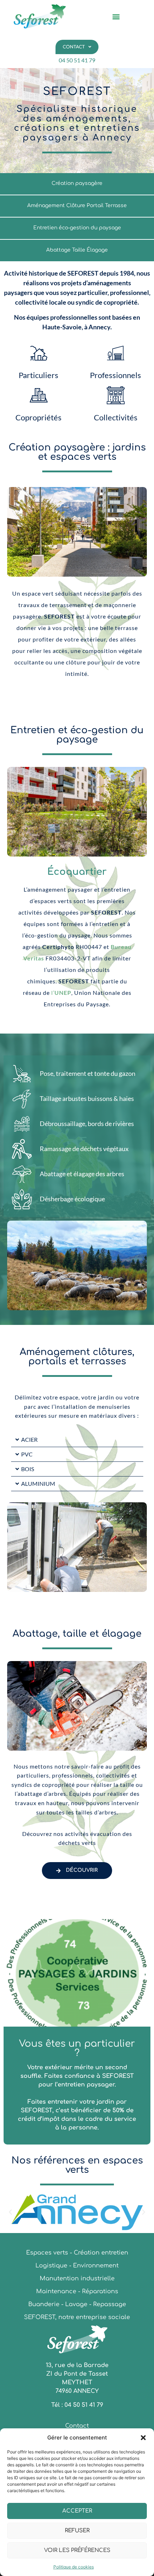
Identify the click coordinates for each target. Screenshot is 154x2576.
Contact (74, 47)
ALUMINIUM (38, 1483)
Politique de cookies (74, 2567)
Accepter (77, 2511)
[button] (143, 2438)
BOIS (28, 1469)
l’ (61, 993)
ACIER (29, 1439)
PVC (27, 1454)
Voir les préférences (77, 2550)
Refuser (77, 2531)
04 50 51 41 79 (77, 60)
